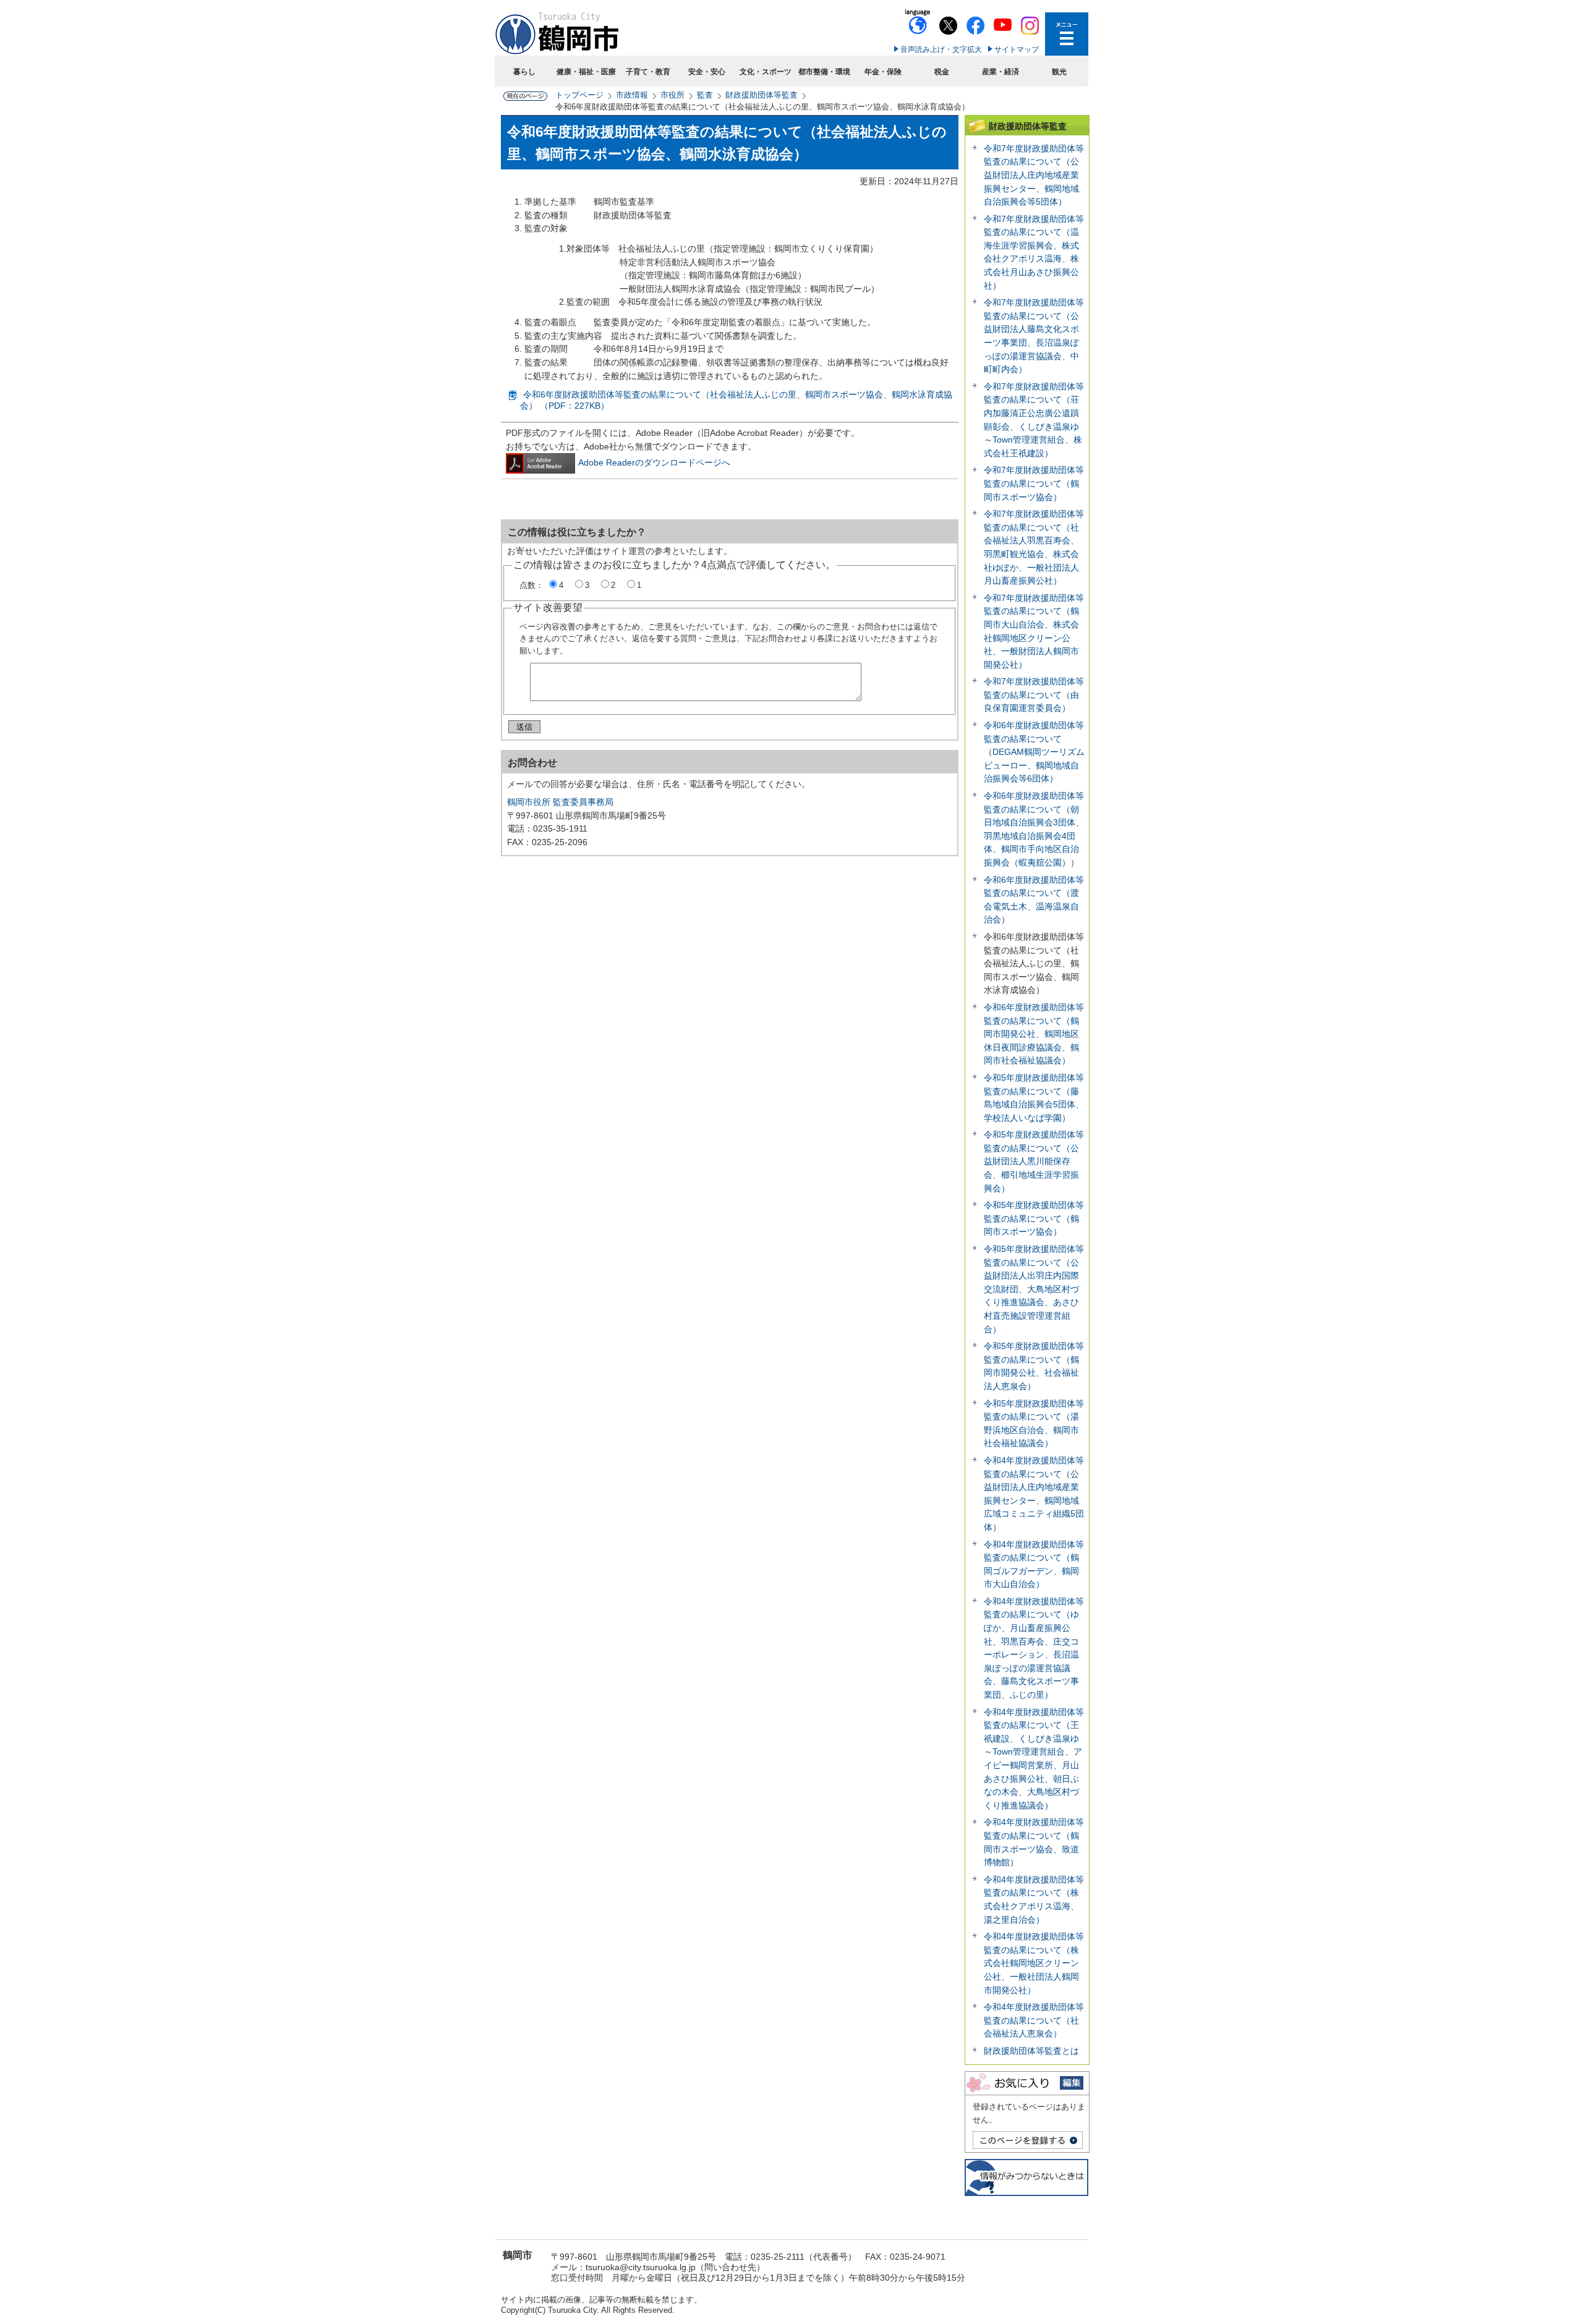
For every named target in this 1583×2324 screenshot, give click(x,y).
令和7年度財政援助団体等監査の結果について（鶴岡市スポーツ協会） (1034, 483)
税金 (942, 72)
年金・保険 (883, 72)
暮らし (524, 72)
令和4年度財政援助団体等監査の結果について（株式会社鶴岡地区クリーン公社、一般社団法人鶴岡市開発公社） (1034, 1963)
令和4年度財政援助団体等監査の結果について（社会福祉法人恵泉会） (1034, 2020)
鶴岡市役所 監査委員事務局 (560, 802)
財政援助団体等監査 (762, 95)
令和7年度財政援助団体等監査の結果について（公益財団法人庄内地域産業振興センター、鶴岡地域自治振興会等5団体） (1034, 175)
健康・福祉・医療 (586, 72)
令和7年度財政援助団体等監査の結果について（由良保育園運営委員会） (1034, 695)
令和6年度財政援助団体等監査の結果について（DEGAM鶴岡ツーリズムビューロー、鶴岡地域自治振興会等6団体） (1034, 752)
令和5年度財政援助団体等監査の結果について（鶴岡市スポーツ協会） (1034, 1218)
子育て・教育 (648, 72)
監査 (705, 95)
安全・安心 (707, 72)
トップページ (579, 95)
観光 (1059, 72)
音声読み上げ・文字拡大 (941, 49)
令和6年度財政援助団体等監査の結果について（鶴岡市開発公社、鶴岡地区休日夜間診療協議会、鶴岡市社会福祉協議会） (1034, 1034)
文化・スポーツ (766, 72)
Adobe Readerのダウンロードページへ (654, 462)
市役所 (672, 95)
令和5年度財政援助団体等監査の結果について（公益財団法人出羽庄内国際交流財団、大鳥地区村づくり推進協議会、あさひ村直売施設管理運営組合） (1034, 1289)
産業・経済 (1001, 72)
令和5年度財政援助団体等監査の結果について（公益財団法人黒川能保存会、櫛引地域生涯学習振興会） (1034, 1161)
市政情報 (632, 95)
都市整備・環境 (824, 72)
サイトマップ (1017, 49)
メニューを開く (1067, 34)
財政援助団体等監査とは (1031, 2051)
